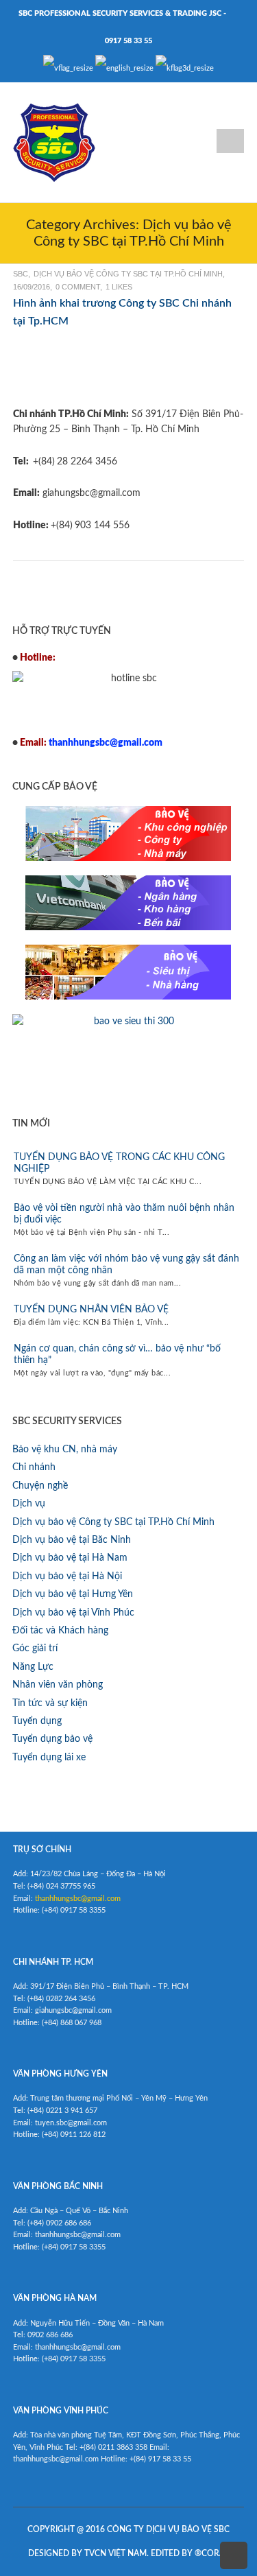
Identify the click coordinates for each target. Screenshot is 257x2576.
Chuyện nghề (40, 1486)
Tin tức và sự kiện (50, 1703)
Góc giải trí (35, 1649)
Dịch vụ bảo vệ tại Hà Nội (67, 1576)
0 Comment (78, 287)
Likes (119, 287)
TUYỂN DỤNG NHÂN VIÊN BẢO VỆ (91, 1310)
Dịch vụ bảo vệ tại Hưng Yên (73, 1594)
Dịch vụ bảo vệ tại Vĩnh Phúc (73, 1613)
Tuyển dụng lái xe (49, 1758)
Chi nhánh (34, 1467)
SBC (21, 274)
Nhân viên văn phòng (58, 1685)
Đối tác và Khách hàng (60, 1631)
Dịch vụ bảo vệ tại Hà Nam (70, 1558)
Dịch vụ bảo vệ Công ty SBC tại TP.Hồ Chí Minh (128, 274)
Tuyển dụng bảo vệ (52, 1739)
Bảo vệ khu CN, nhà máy (65, 1450)
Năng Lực (33, 1667)
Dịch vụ (29, 1504)
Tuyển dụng (37, 1721)
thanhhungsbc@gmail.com (78, 1899)
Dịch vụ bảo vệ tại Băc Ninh (72, 1540)
